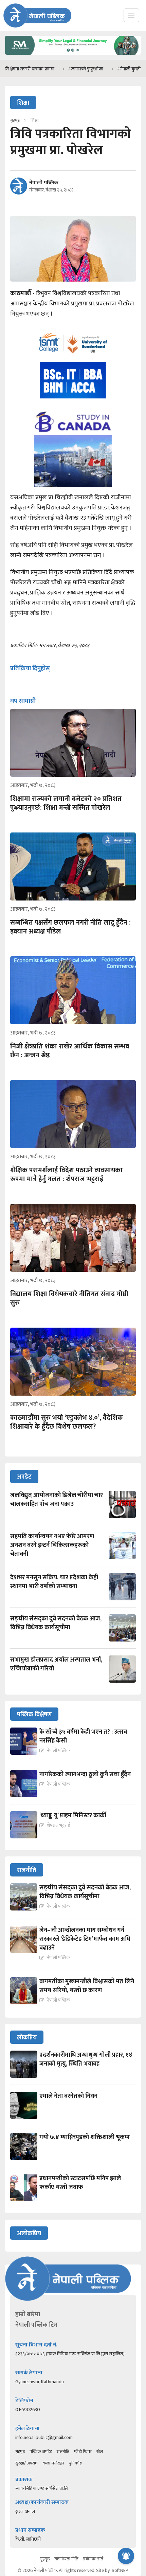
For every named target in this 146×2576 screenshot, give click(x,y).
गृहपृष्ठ (20, 2452)
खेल (100, 2452)
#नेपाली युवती (101, 69)
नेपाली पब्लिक (44, 183)
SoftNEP (120, 2570)
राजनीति (63, 2452)
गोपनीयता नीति (66, 2559)
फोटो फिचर (83, 2452)
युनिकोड (75, 2463)
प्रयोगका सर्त (93, 2559)
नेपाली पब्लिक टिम (36, 2325)
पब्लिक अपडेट (41, 2452)
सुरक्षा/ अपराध (26, 2463)
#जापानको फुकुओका (57, 69)
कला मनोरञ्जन (53, 2463)
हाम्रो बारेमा (28, 2314)
